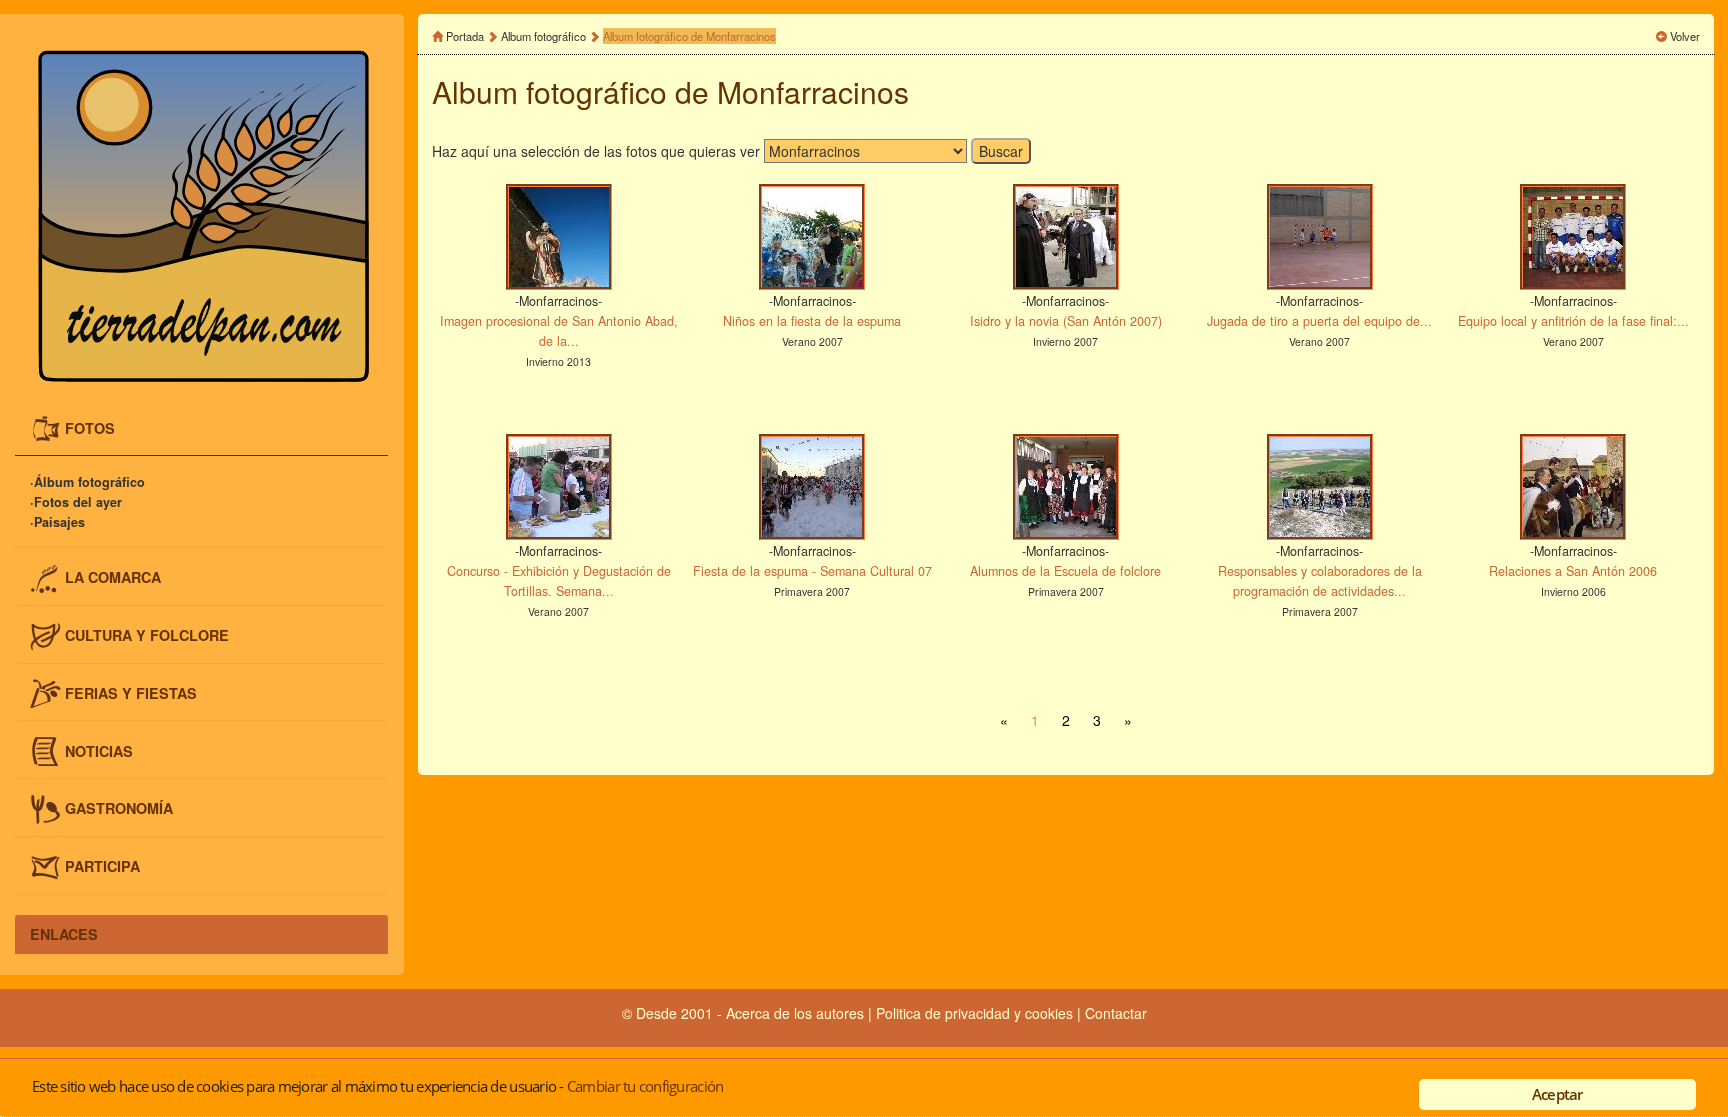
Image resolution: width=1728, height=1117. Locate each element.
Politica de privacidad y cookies (976, 1013)
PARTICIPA (102, 866)
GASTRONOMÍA (119, 808)
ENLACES (64, 934)
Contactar (1116, 1013)
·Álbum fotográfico (87, 482)
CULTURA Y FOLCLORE (147, 634)
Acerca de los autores (795, 1013)
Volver (1685, 36)
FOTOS (90, 428)
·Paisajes (57, 522)
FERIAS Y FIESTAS (131, 692)
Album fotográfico (543, 36)
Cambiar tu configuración (645, 1086)
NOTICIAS (99, 750)
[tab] (201, 429)
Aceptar (1557, 1094)
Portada (465, 36)
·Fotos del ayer (76, 502)
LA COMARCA (113, 577)
